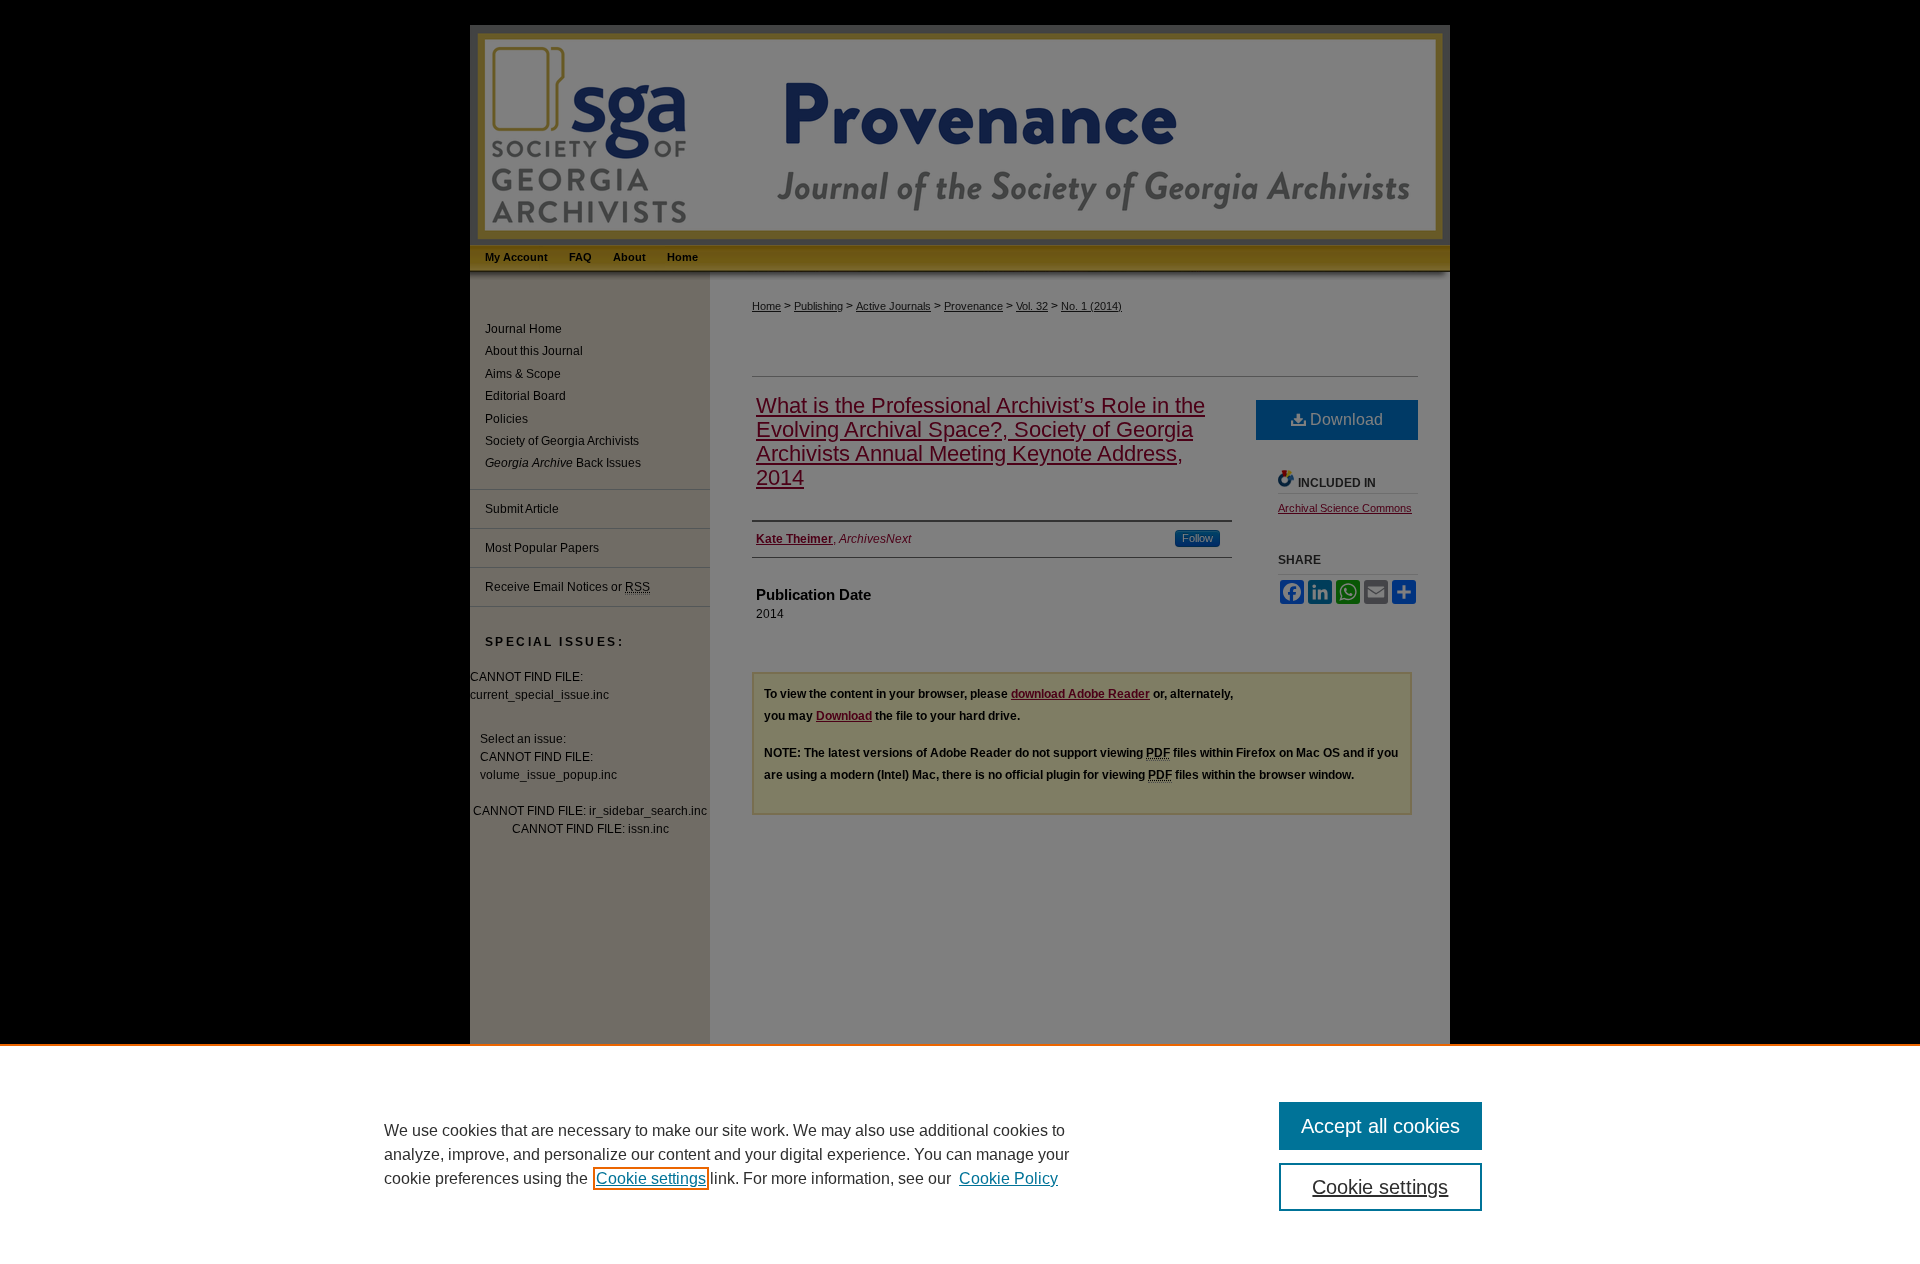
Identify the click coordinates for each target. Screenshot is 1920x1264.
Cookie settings (651, 1178)
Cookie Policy (1008, 1178)
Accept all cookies (1380, 1126)
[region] (960, 1154)
